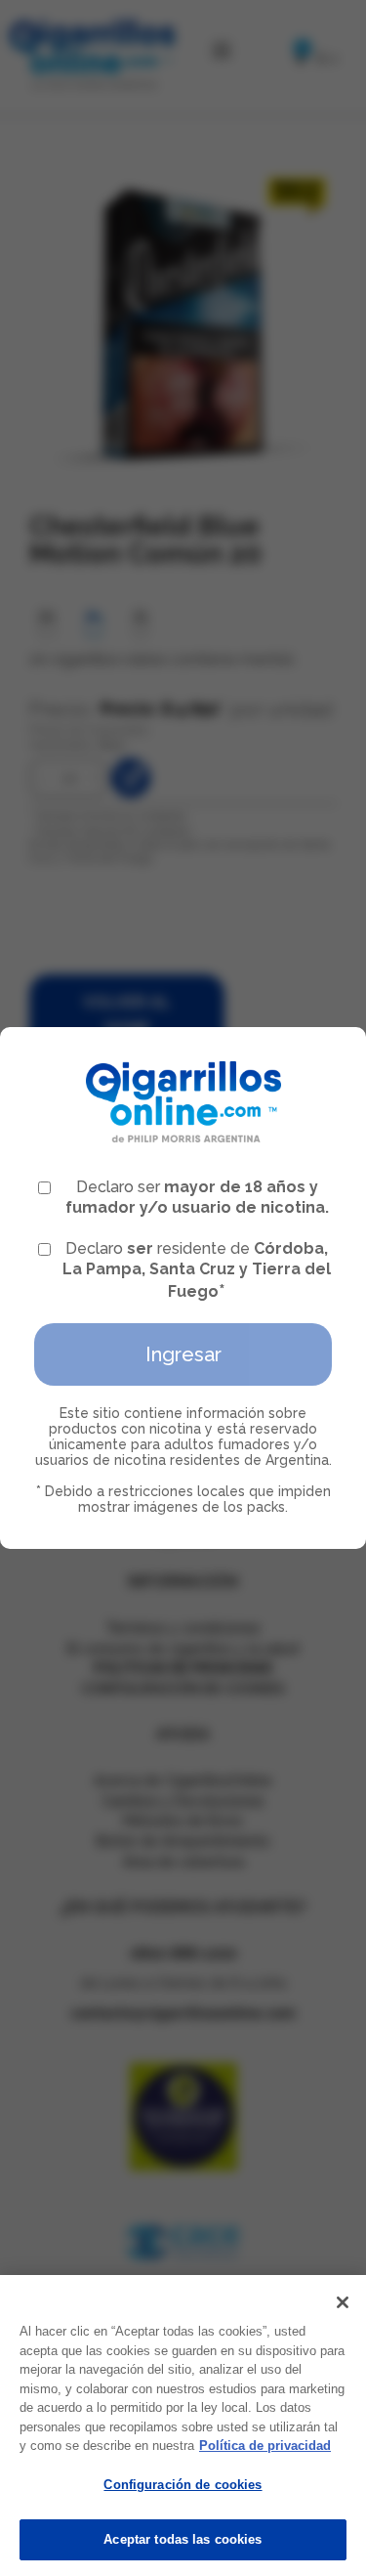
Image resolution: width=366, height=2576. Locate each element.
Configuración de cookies (183, 2485)
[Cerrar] (343, 2302)
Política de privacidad (265, 2446)
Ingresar (183, 1354)
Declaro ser (197, 1197)
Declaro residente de (197, 1270)
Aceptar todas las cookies (183, 2539)
